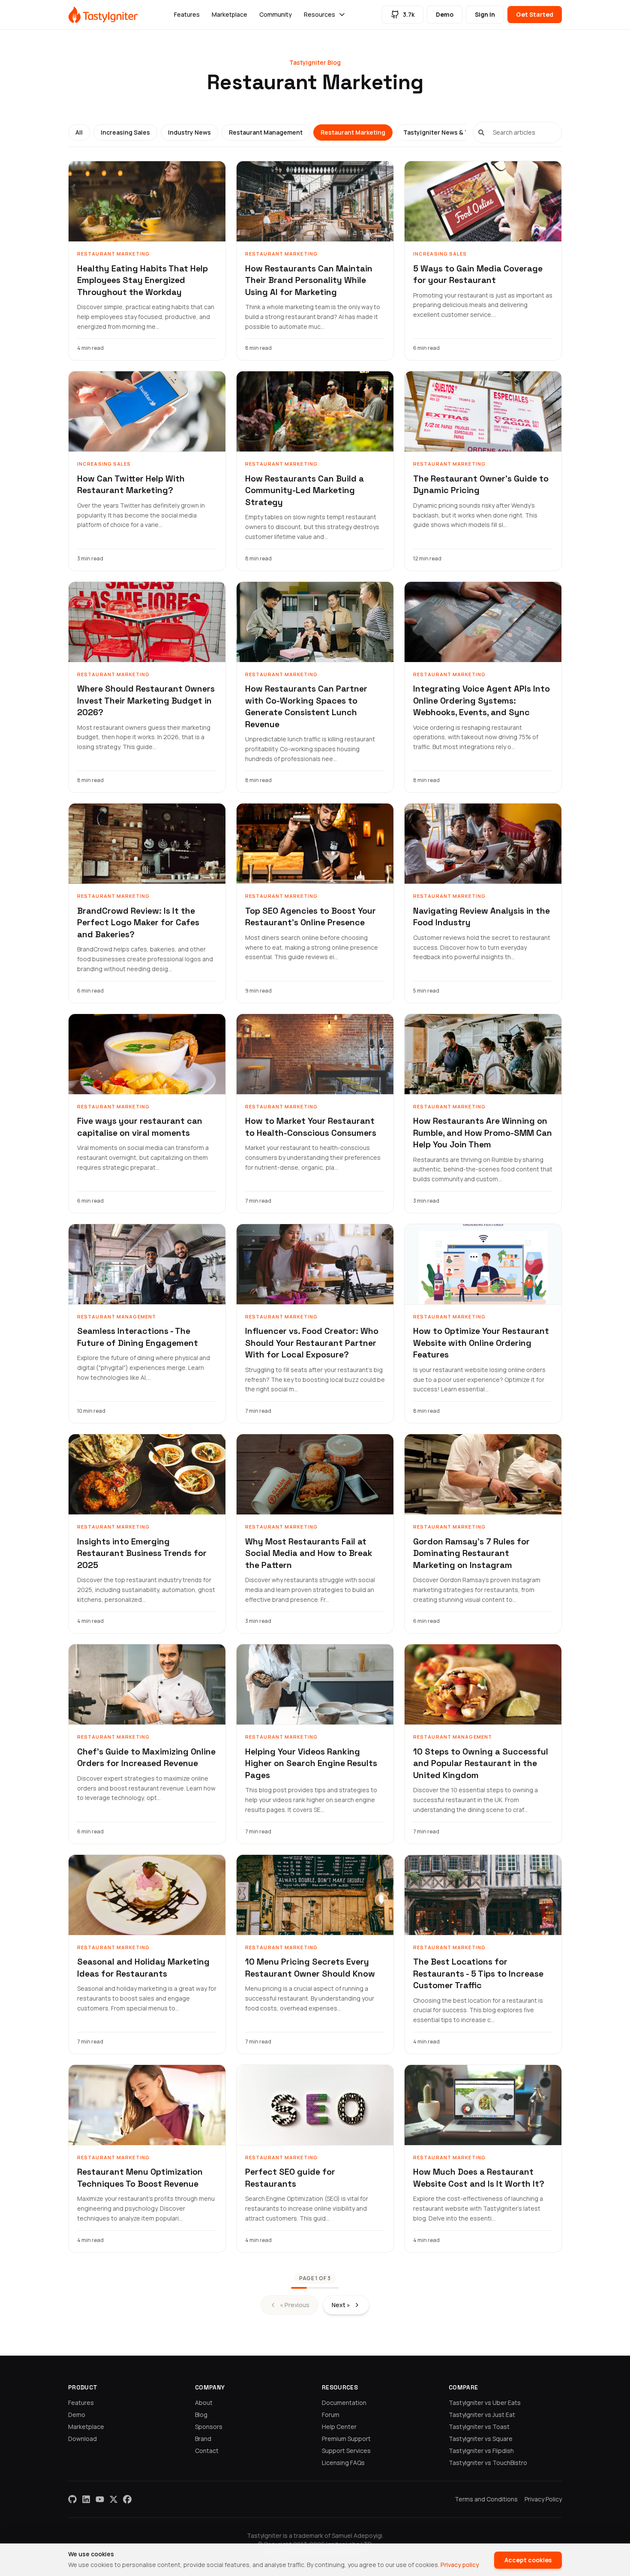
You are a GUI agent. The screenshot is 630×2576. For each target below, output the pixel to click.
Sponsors (209, 2427)
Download (82, 2439)
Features (187, 14)
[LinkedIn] (86, 2499)
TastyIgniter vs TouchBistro (488, 2463)
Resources (319, 14)
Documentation (344, 2403)
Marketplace (229, 14)
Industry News (189, 132)
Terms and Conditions (486, 2499)
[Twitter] (114, 2499)
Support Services (346, 2451)
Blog (201, 2415)
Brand (203, 2439)
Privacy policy (460, 2565)
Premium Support (346, 2439)
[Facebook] (127, 2499)
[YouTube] (100, 2499)
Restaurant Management (266, 132)
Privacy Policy (543, 2499)
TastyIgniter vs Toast (479, 2427)
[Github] (72, 2499)
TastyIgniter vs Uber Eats (485, 2403)
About (204, 2403)
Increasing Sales (125, 132)
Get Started (535, 14)
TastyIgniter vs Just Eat (482, 2415)
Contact (207, 2451)
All (79, 132)
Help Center (339, 2427)
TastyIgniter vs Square (481, 2439)
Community (276, 14)
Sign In (485, 14)
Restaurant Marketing (353, 132)
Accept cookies (528, 2560)
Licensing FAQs (343, 2463)
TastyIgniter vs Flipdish (481, 2451)
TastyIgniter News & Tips (440, 132)
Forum (331, 2415)
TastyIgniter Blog (315, 62)
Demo (445, 14)
